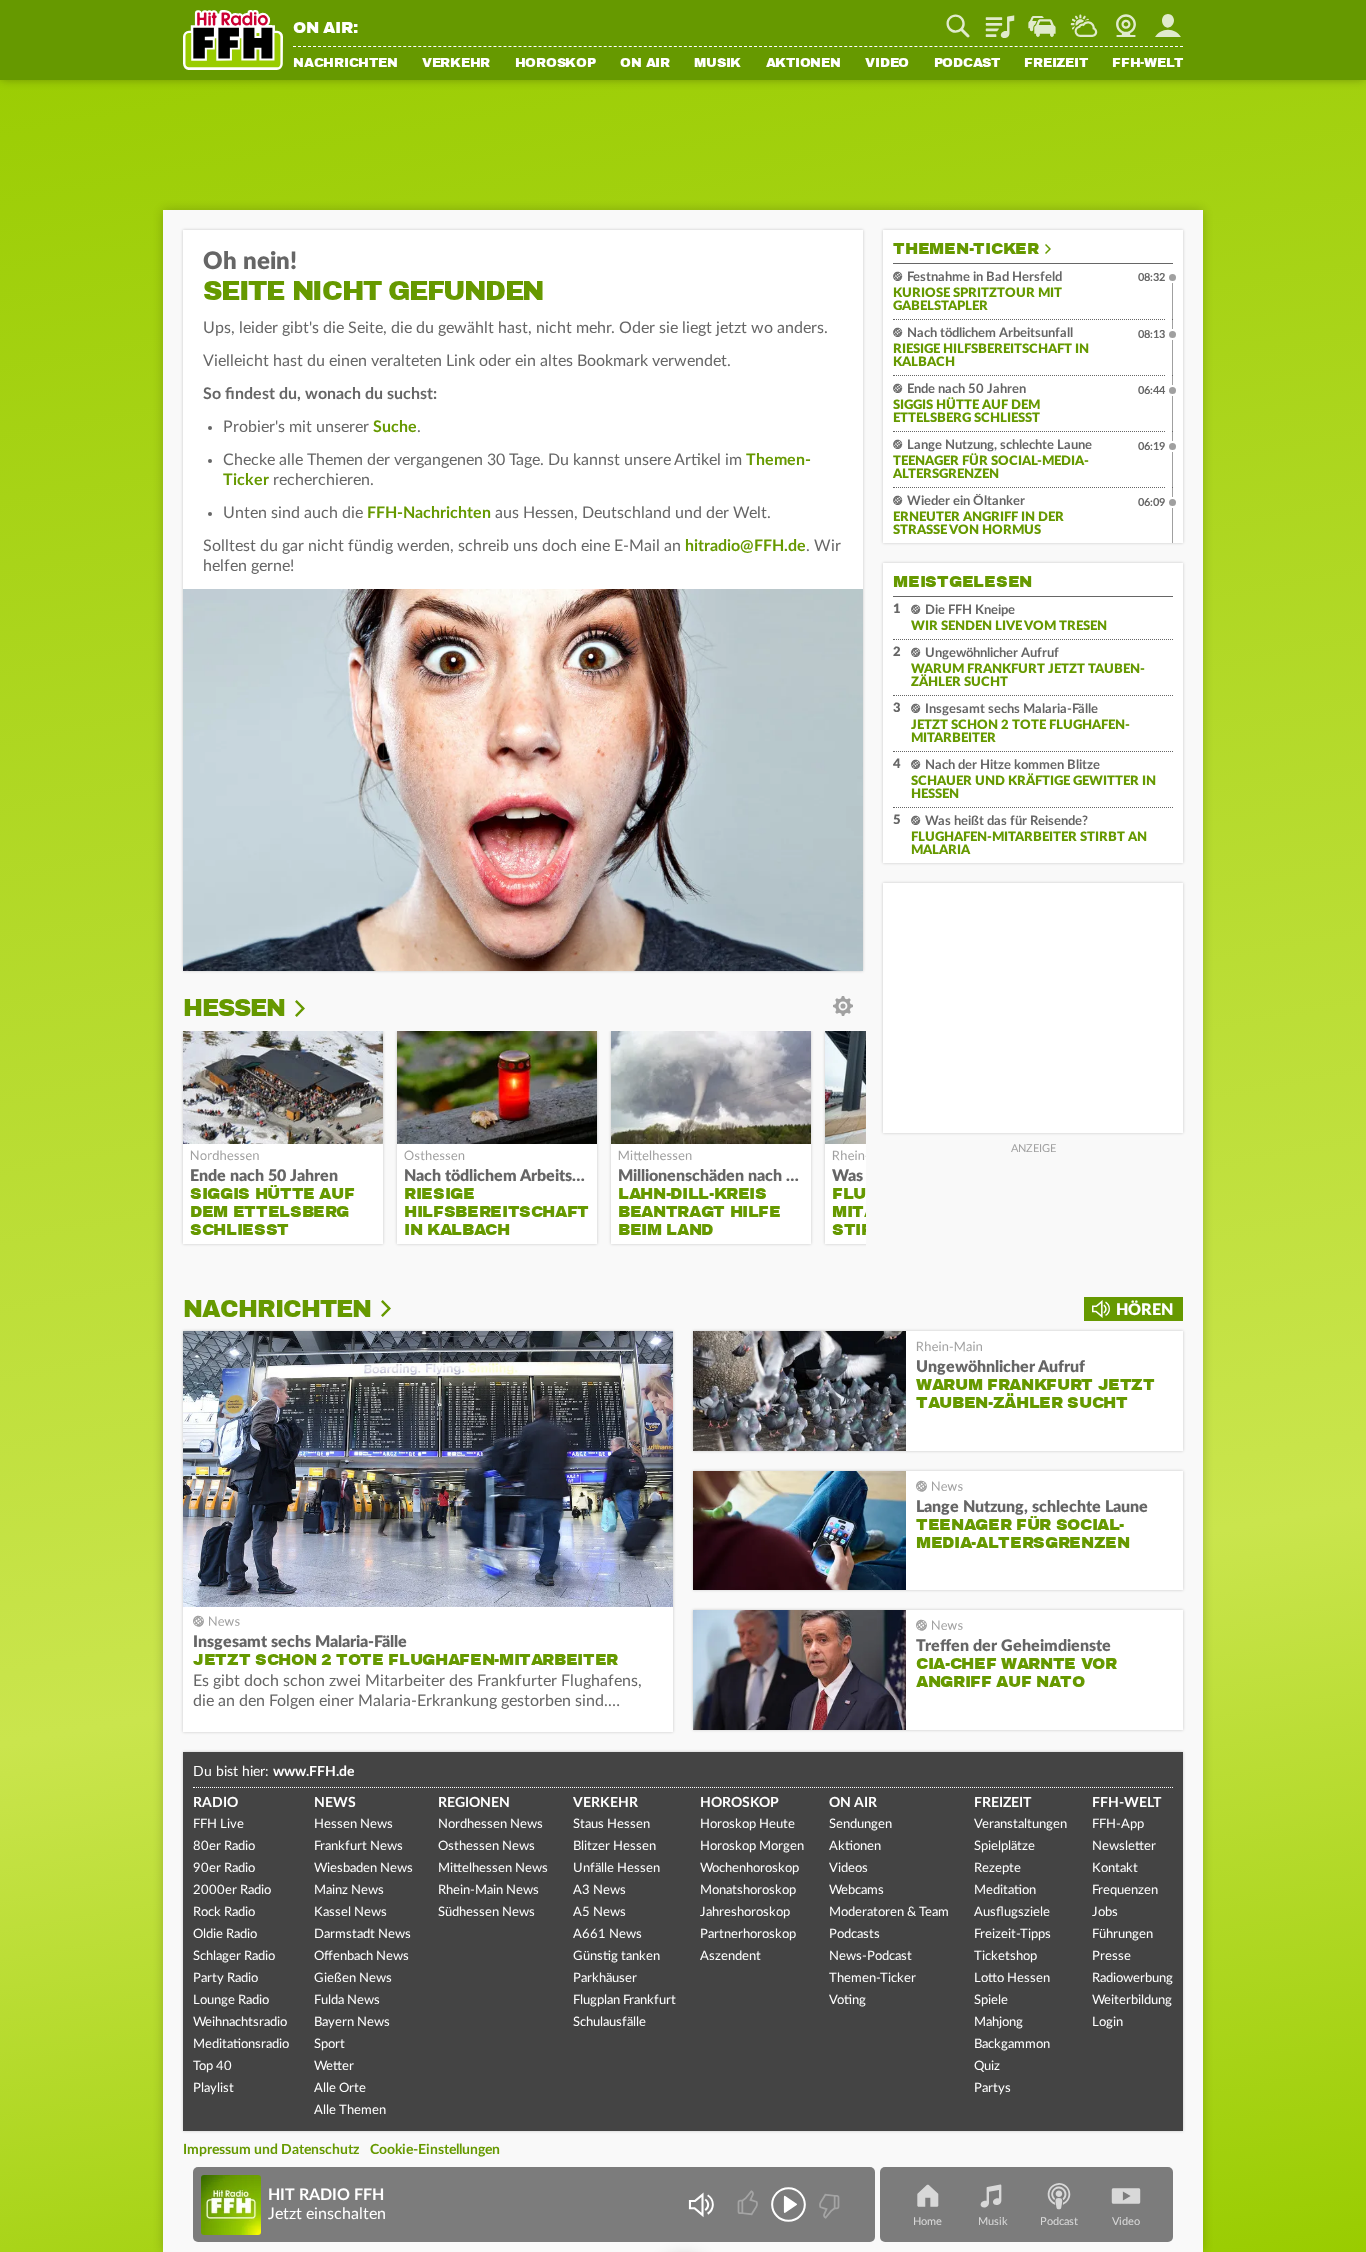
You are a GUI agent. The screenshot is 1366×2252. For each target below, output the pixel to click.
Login (1107, 2022)
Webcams (856, 1890)
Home (927, 2221)
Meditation (1005, 1890)
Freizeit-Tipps (1012, 1934)
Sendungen (860, 1824)
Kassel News (350, 1912)
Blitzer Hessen (614, 1846)
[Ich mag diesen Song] (749, 2204)
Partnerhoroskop (748, 1934)
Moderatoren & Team (889, 1912)
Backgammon (1012, 2044)
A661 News (607, 1934)
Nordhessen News (490, 1824)
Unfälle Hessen (616, 1868)
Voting (847, 2000)
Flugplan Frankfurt (624, 2000)
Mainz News (349, 1890)
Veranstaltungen (1020, 1824)
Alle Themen (350, 2110)
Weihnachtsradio (240, 2022)
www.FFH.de (313, 1772)
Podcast (967, 64)
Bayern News (352, 2022)
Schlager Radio (234, 1956)
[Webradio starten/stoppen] (788, 2204)
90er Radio (224, 1868)
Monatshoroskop (748, 1890)
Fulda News (347, 2000)
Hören (1144, 1310)
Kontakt (1115, 1868)
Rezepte (997, 1868)
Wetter (1084, 19)
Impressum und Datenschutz (271, 2150)
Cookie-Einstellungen (435, 2150)
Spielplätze (1004, 1846)
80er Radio (224, 1846)
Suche (395, 427)
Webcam (1126, 19)
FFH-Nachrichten (429, 513)
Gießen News (353, 1978)
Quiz (987, 2066)
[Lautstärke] (700, 2204)
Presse (1111, 1956)
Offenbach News (361, 1956)
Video (887, 64)
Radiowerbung (1132, 1978)
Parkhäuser (605, 1978)
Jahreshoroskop (745, 1912)
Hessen (234, 1008)
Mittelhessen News (493, 1868)
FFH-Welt (1147, 64)
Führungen (1122, 1934)
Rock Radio (224, 1912)
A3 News (599, 1890)
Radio (215, 1803)
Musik (717, 64)
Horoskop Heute (747, 1824)
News (335, 1803)
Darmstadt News (362, 1934)
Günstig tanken (616, 1956)
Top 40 (212, 2066)
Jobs (1105, 1912)
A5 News (599, 1912)
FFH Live (218, 1824)
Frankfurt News (358, 1846)
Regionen (474, 1803)
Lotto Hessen (1012, 1978)
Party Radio (225, 1978)
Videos (848, 1868)
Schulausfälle (609, 2022)
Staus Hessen (611, 1824)
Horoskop (555, 64)
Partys (992, 2088)
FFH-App (1118, 1824)
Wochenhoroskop (749, 1868)
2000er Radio (232, 1890)
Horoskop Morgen (752, 1846)
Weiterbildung (1132, 2000)
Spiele (991, 2000)
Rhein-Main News (488, 1890)
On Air (645, 64)
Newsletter (1124, 1846)
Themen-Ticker (966, 249)
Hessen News (353, 1824)
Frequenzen (1125, 1890)
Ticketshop (1005, 1956)
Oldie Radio (225, 1934)
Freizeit (1055, 64)
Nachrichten (345, 64)
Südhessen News (486, 1912)
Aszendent (730, 1956)
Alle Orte (340, 2088)
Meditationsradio (241, 2044)
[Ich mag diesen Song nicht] (827, 2204)
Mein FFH (1168, 19)
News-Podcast (870, 1956)
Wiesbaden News (363, 1868)
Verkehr (456, 64)
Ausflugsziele (1012, 1912)
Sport (329, 2044)
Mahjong (998, 2022)
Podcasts (854, 1934)
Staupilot (1042, 19)
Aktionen (803, 64)
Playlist (1000, 19)
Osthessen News (486, 1846)
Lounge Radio (231, 2000)
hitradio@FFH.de (745, 546)
